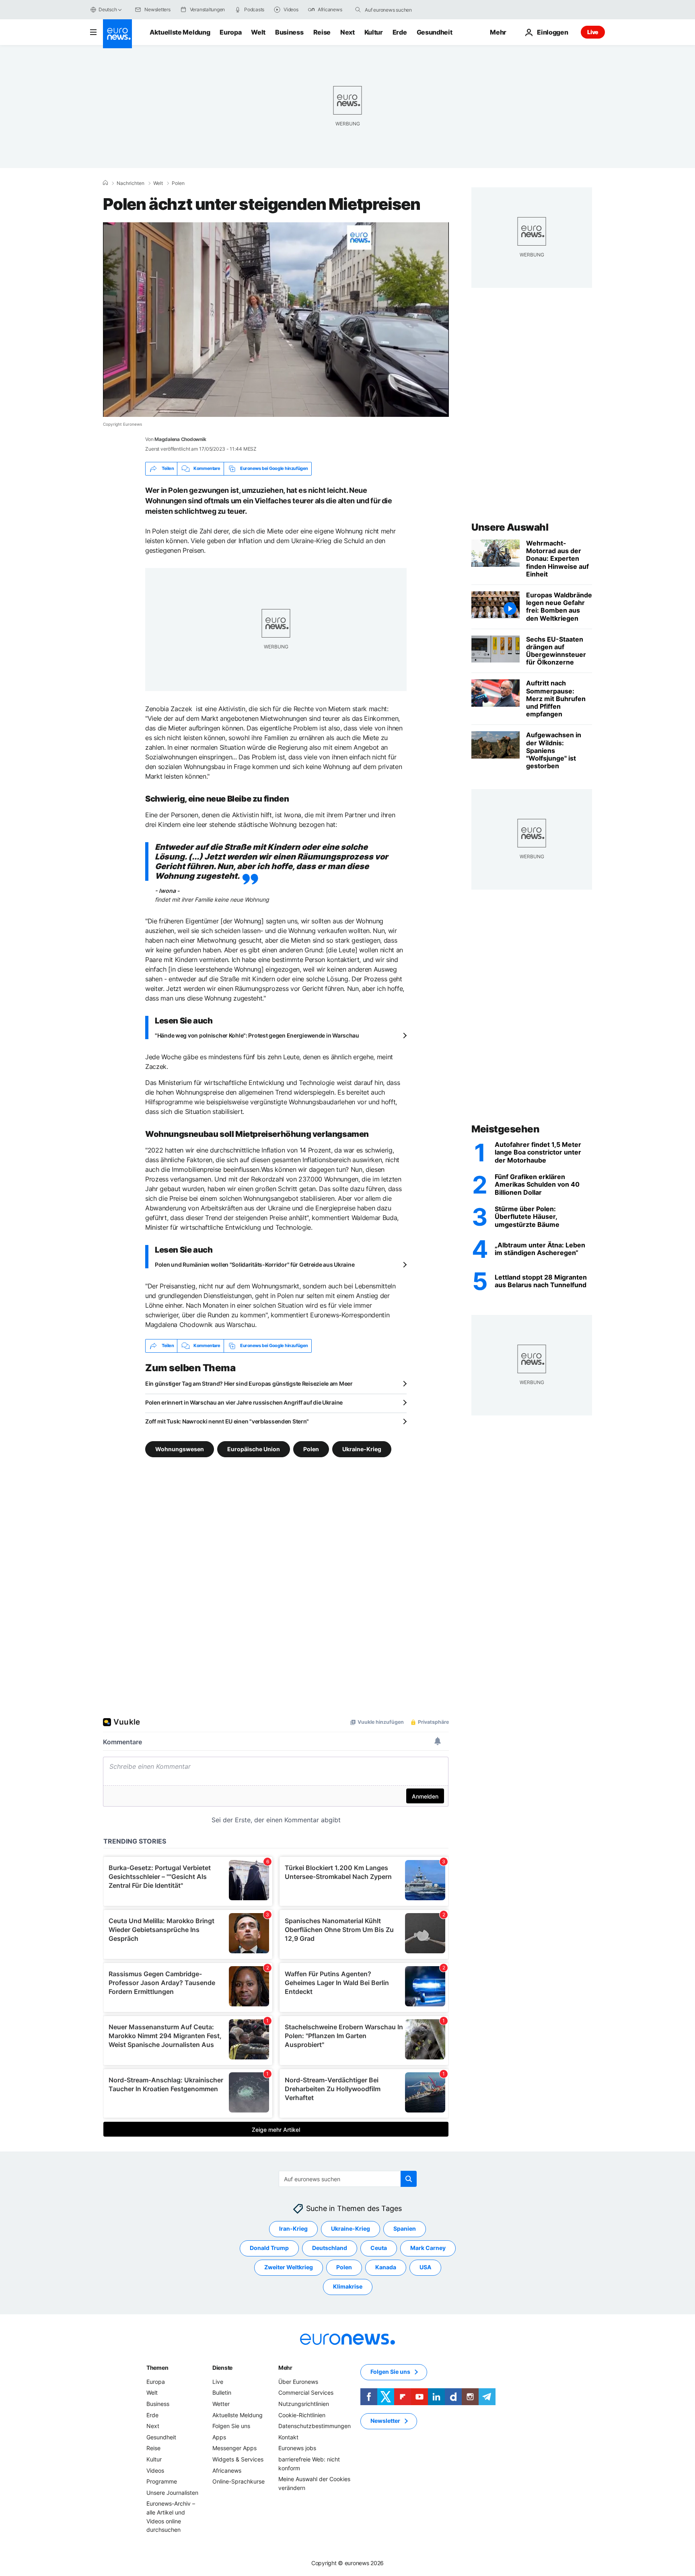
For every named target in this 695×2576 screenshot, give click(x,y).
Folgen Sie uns (231, 2426)
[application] (276, 320)
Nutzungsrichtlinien (304, 2404)
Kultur (374, 32)
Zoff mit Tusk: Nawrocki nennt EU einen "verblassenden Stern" (227, 1421)
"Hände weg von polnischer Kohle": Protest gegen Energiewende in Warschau (257, 1035)
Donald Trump (269, 2248)
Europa (230, 32)
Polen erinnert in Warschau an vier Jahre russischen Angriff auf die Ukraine (244, 1402)
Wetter (221, 2404)
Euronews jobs (297, 2448)
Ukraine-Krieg (362, 1449)
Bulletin (222, 2392)
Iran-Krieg (293, 2228)
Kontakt (288, 2437)
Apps (219, 2437)
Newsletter (385, 2421)
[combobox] (399, 10)
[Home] (105, 183)
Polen (178, 183)
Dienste (222, 2368)
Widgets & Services (238, 2459)
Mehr (285, 2368)
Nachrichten (131, 183)
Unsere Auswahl (510, 527)
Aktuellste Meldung (180, 32)
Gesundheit (435, 32)
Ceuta (379, 2248)
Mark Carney (428, 2248)
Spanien (405, 2228)
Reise (322, 32)
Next (347, 32)
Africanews (227, 2470)
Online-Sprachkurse (239, 2481)
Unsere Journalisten (172, 2492)
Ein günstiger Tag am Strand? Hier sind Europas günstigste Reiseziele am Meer (249, 1383)
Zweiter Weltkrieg (289, 2267)
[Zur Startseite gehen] (117, 34)
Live (593, 32)
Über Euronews (298, 2382)
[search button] (358, 10)
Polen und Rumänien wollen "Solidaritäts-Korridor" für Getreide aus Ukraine (255, 1264)
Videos (155, 2470)
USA (425, 2267)
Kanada (386, 2267)
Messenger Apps (234, 2448)
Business (289, 32)
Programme (162, 2481)
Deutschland (330, 2248)
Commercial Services (306, 2392)
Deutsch (108, 9)
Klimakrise (348, 2286)
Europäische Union (254, 1449)
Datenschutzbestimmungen (315, 2426)
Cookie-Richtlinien (302, 2415)
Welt (258, 32)
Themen (157, 2368)
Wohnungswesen (180, 1449)
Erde (400, 32)
